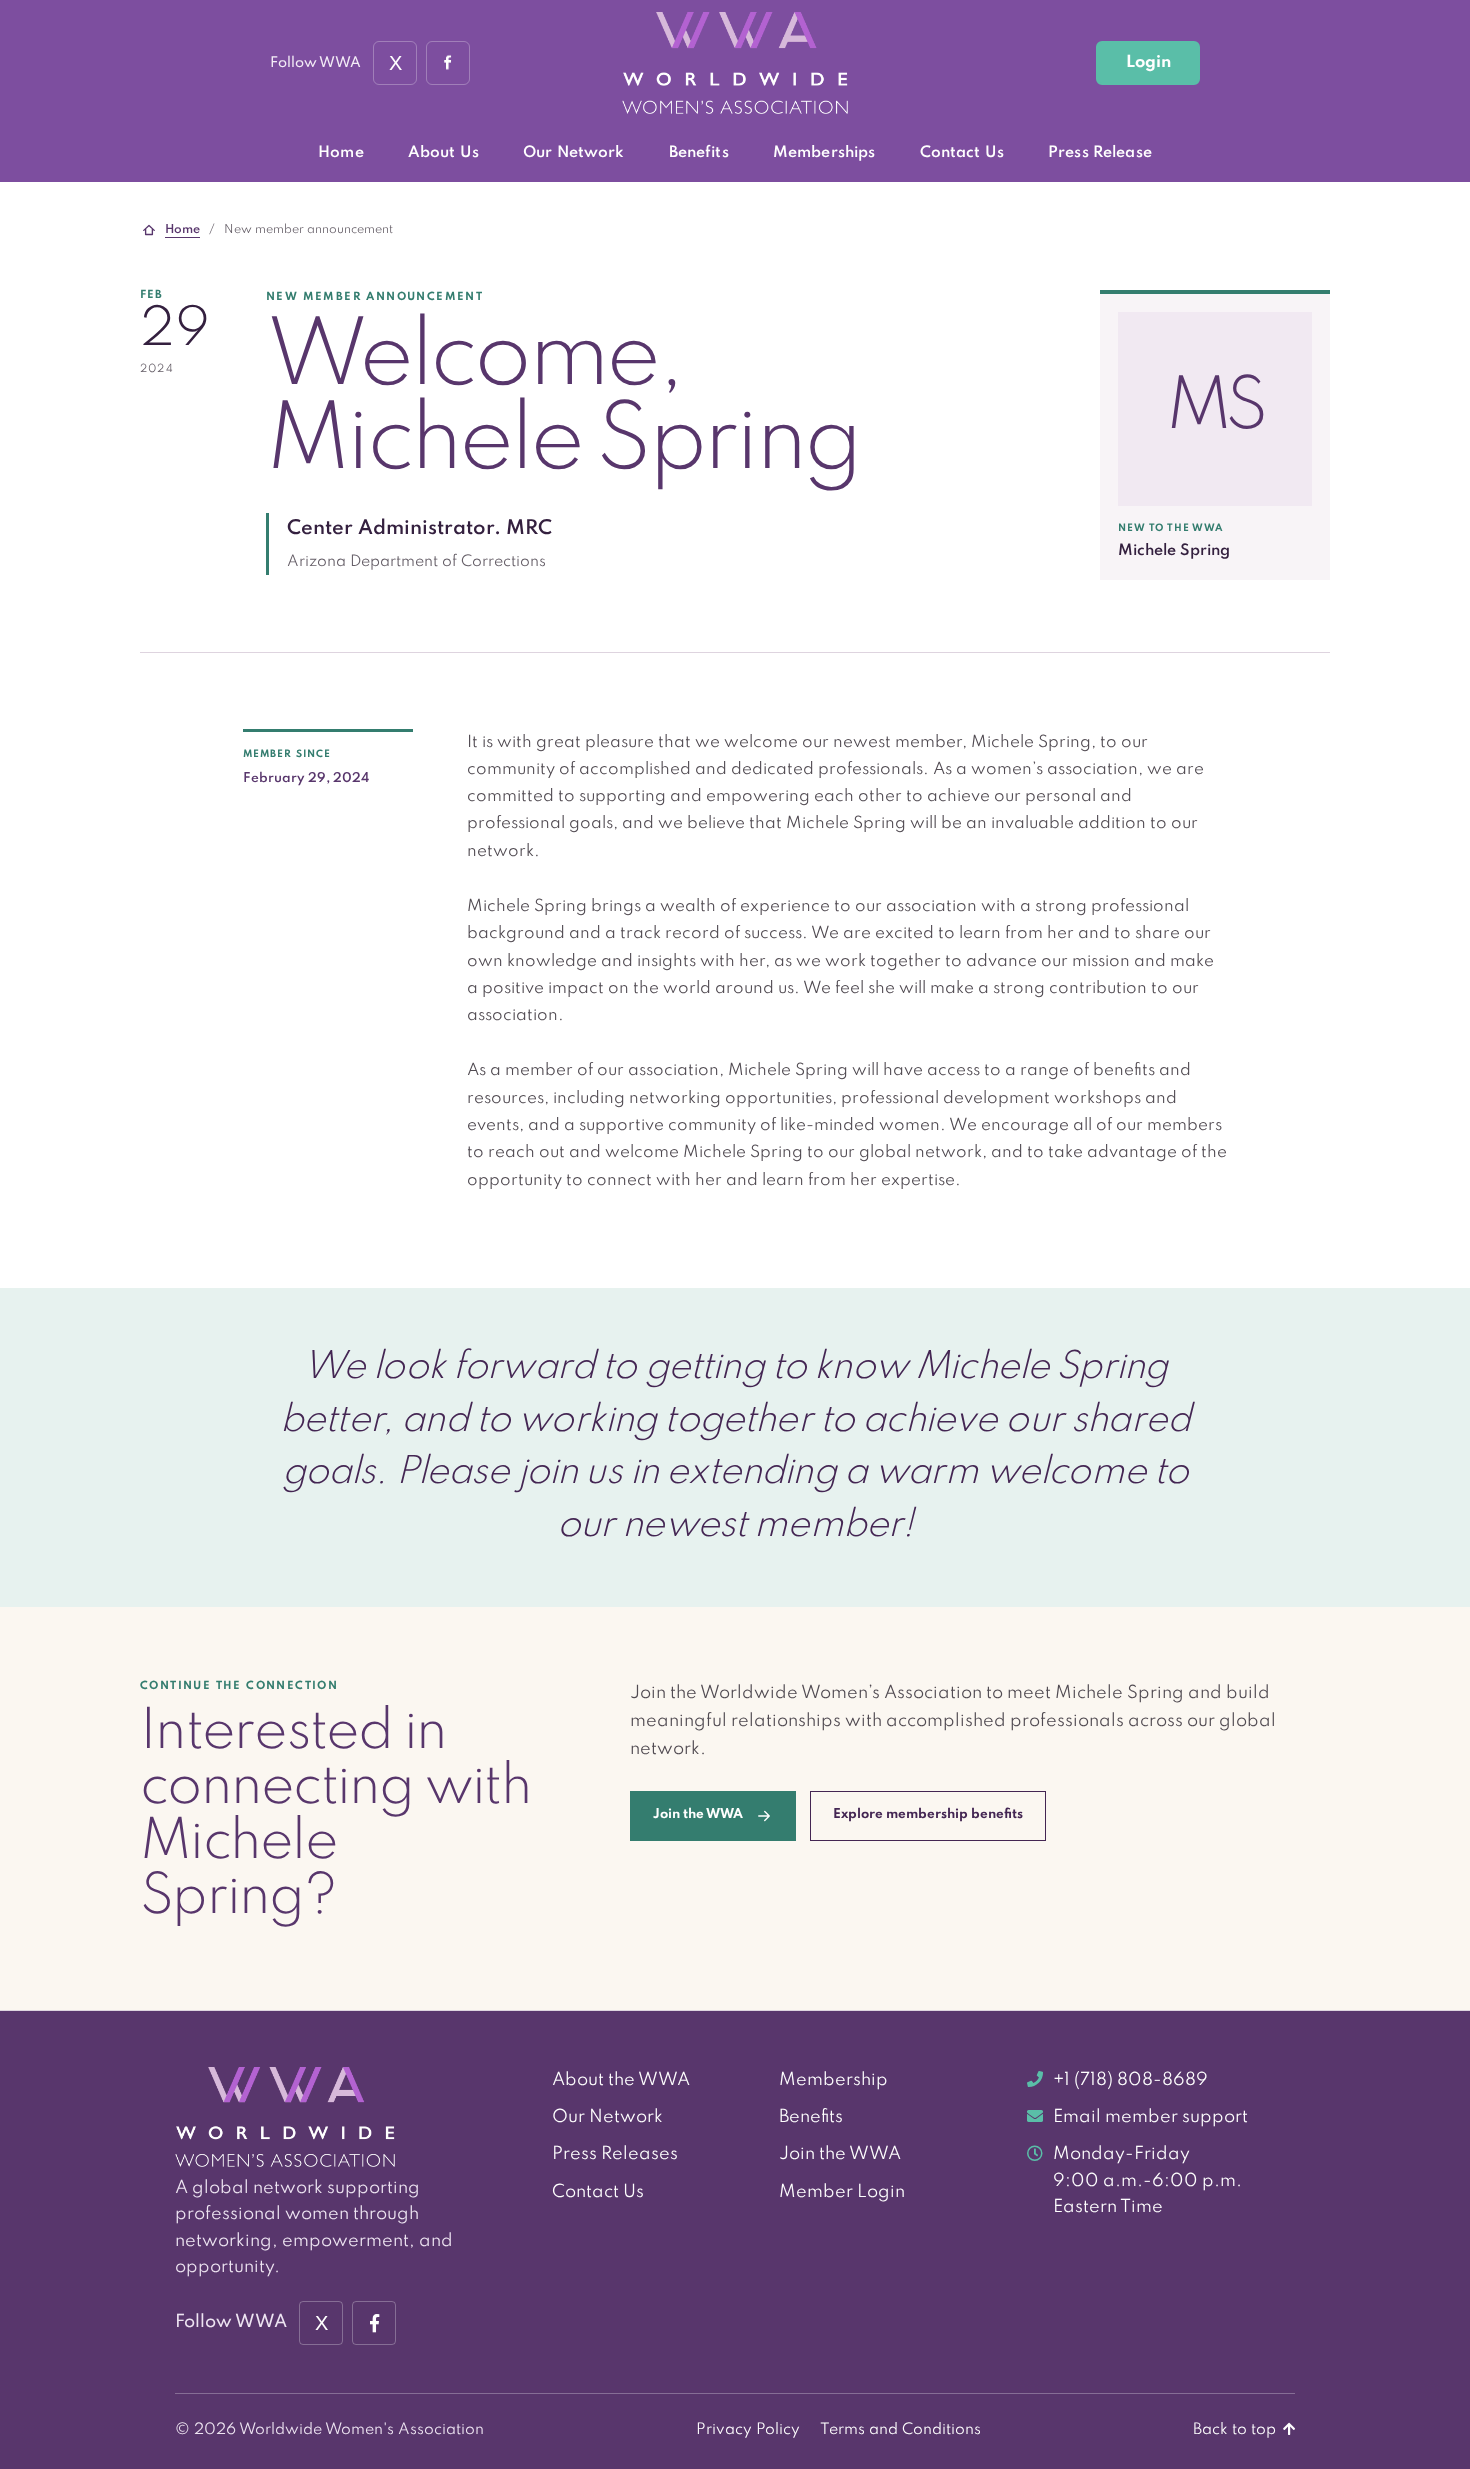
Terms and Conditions (900, 2430)
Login (1148, 62)
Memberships (824, 153)
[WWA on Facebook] (448, 63)
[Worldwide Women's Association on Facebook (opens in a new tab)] (374, 2323)
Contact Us (962, 153)
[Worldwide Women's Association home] (735, 63)
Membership (833, 2080)
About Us (443, 153)
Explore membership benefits (928, 1814)
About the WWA (621, 2080)
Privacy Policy (748, 2430)
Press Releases (615, 2154)
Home (341, 153)
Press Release (1100, 153)
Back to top (1236, 2430)
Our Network (574, 153)
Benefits (699, 153)
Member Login (842, 2192)
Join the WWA (840, 2154)
